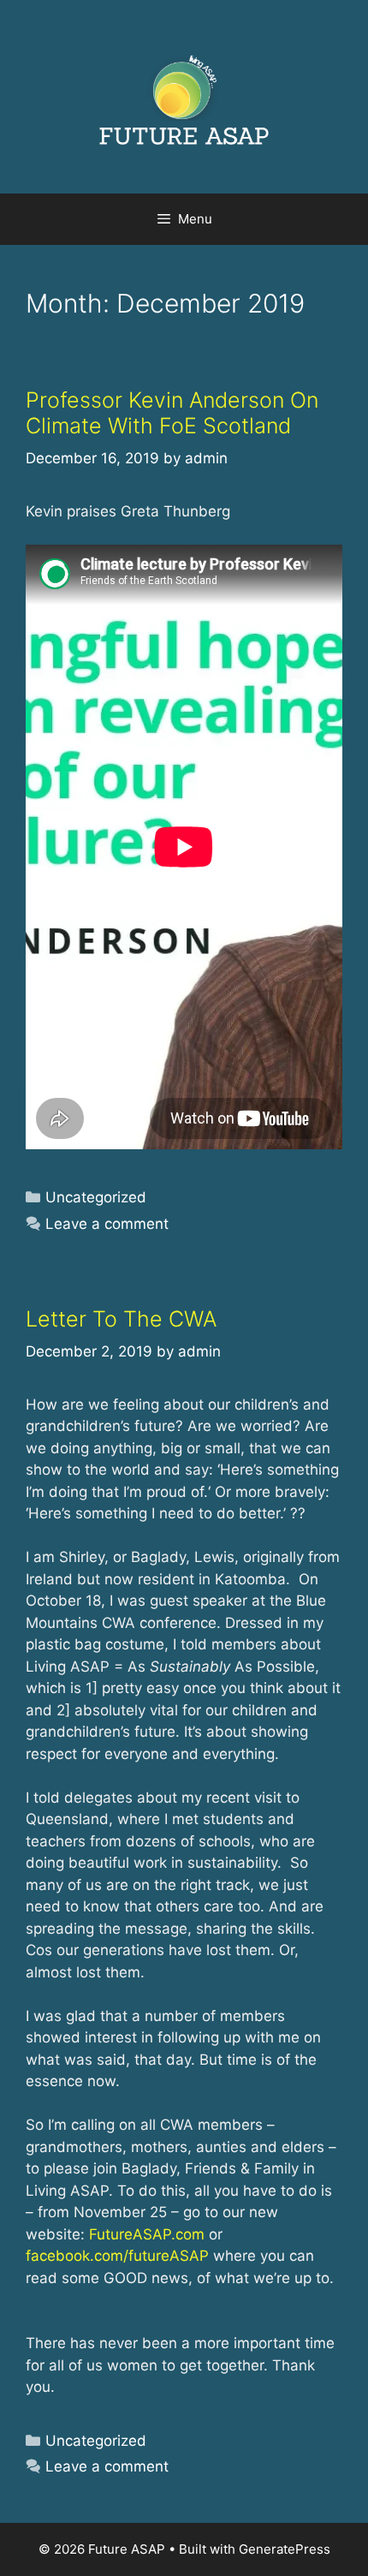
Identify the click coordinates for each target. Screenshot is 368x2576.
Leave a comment (107, 1224)
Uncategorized (96, 1197)
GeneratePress (285, 2549)
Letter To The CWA (121, 1319)
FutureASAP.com (147, 2234)
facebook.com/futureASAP (117, 2256)
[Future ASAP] (184, 96)
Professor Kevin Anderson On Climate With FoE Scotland (172, 413)
